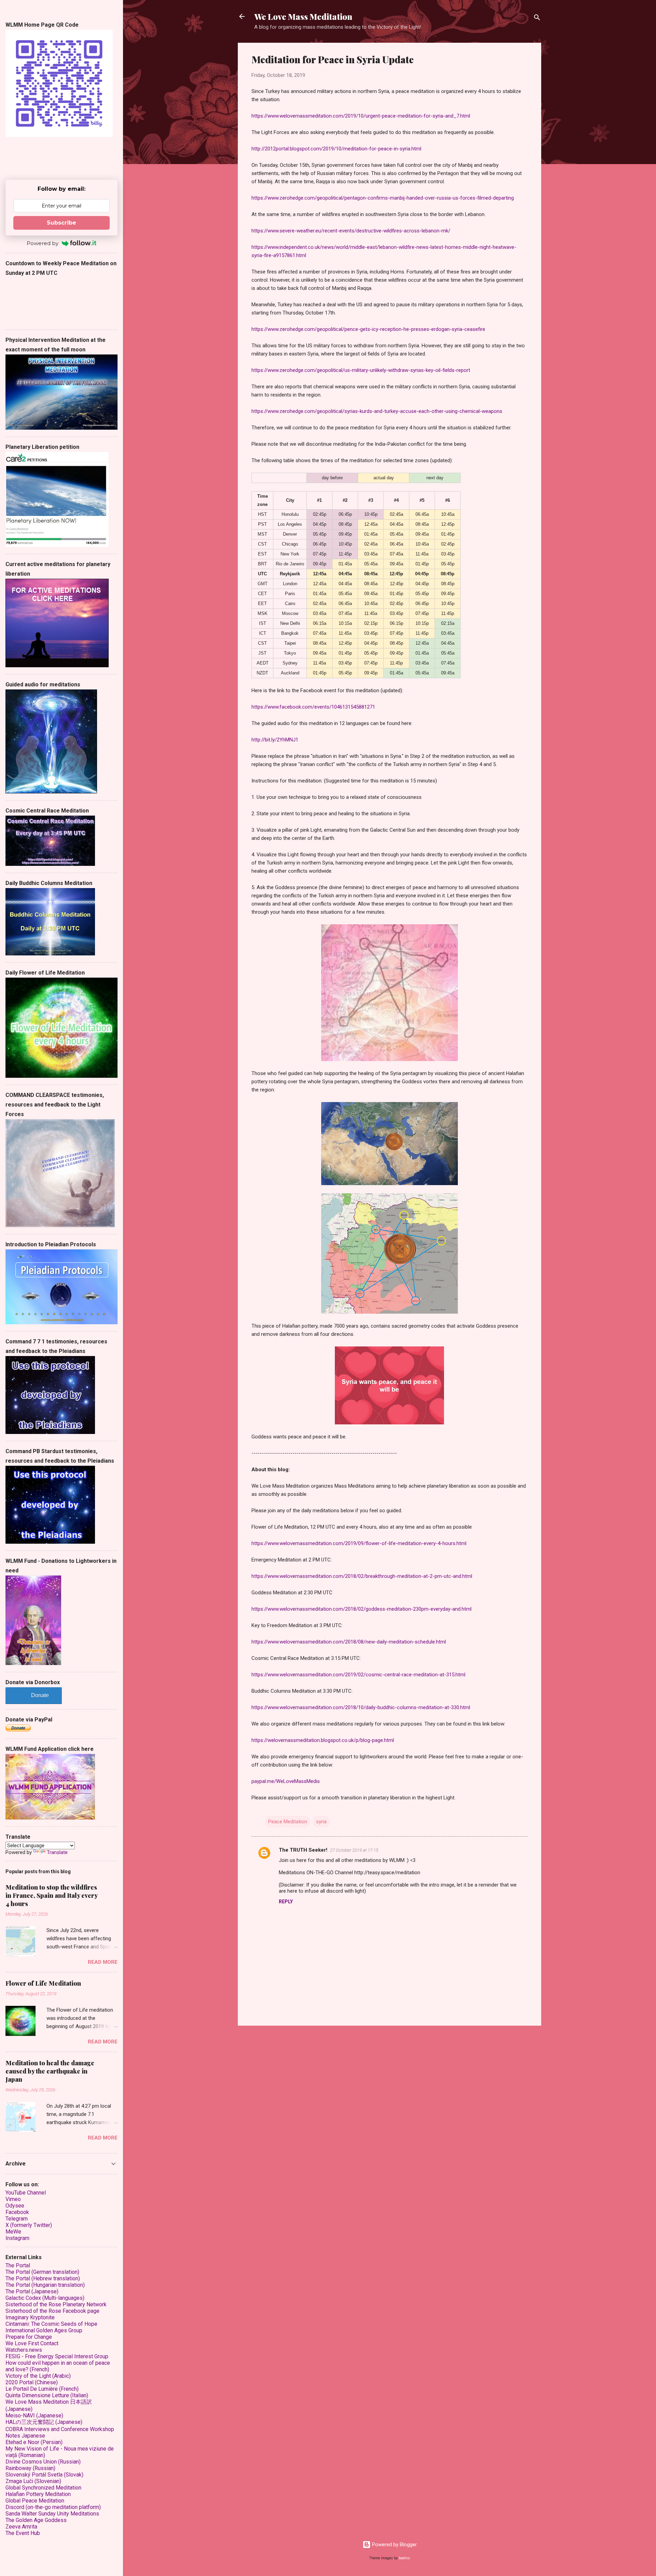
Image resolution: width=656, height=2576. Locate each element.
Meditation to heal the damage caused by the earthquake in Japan (50, 2071)
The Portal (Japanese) (32, 2291)
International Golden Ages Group (44, 2330)
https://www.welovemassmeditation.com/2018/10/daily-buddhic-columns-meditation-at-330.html (361, 1707)
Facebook (17, 2212)
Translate (57, 1852)
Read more (103, 1962)
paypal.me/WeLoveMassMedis (286, 1781)
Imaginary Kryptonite (30, 2317)
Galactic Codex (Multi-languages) (45, 2298)
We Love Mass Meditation (303, 16)
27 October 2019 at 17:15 (354, 1850)
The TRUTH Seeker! (303, 1850)
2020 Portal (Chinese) (32, 2382)
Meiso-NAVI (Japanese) (34, 2416)
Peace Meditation (288, 1822)
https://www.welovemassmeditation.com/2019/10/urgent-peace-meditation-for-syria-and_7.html (361, 116)
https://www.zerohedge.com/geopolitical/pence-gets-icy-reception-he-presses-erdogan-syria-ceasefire (368, 329)
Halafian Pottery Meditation (38, 2494)
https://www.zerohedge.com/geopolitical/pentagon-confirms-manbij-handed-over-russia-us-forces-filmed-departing (383, 198)
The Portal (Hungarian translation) (45, 2285)
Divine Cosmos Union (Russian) (43, 2462)
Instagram (17, 2238)
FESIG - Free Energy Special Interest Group (57, 2356)
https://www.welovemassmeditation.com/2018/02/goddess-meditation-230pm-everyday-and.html (361, 1609)
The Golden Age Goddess (36, 2520)
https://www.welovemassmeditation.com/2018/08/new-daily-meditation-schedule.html (349, 1642)
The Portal (18, 2265)
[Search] (537, 19)
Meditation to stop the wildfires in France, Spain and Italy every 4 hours (51, 1895)
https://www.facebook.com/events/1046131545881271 (313, 707)
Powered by (43, 243)
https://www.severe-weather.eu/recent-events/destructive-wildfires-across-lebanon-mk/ (351, 231)
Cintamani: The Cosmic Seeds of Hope (51, 2324)
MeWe (13, 2232)
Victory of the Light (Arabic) (38, 2376)
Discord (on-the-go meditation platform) (53, 2507)
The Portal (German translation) (42, 2272)
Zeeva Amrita (21, 2527)
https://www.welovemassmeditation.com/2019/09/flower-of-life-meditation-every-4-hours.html (359, 1543)
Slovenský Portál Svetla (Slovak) (44, 2475)
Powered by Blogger (394, 2545)
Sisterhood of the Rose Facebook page (52, 2311)
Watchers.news (24, 2350)
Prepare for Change (29, 2337)
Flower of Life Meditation (43, 1983)
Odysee (15, 2206)
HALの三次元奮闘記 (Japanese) (44, 2422)
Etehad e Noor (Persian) (34, 2442)
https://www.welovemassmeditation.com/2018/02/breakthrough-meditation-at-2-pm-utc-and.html (362, 1576)
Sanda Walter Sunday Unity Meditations (52, 2514)
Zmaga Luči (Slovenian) (33, 2481)
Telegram (17, 2219)
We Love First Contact (32, 2343)
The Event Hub (23, 2533)
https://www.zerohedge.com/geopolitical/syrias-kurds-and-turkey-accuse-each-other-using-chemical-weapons (377, 411)
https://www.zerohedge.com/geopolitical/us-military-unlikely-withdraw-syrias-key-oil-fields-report (361, 370)
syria (321, 1822)
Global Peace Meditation (35, 2501)
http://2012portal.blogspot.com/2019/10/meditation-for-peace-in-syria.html (336, 149)
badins (404, 2558)
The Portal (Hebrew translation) (43, 2278)
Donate (40, 1695)
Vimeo (13, 2199)
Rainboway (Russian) (30, 2468)
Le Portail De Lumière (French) (42, 2389)
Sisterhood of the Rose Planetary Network (56, 2304)
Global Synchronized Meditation (43, 2488)
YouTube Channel (26, 2193)
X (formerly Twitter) (29, 2225)
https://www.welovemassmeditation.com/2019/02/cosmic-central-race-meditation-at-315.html (358, 1675)
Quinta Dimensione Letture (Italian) (47, 2395)
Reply (286, 1902)
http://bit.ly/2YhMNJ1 (275, 740)
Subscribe (61, 223)
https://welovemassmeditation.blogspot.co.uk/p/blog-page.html (323, 1740)
